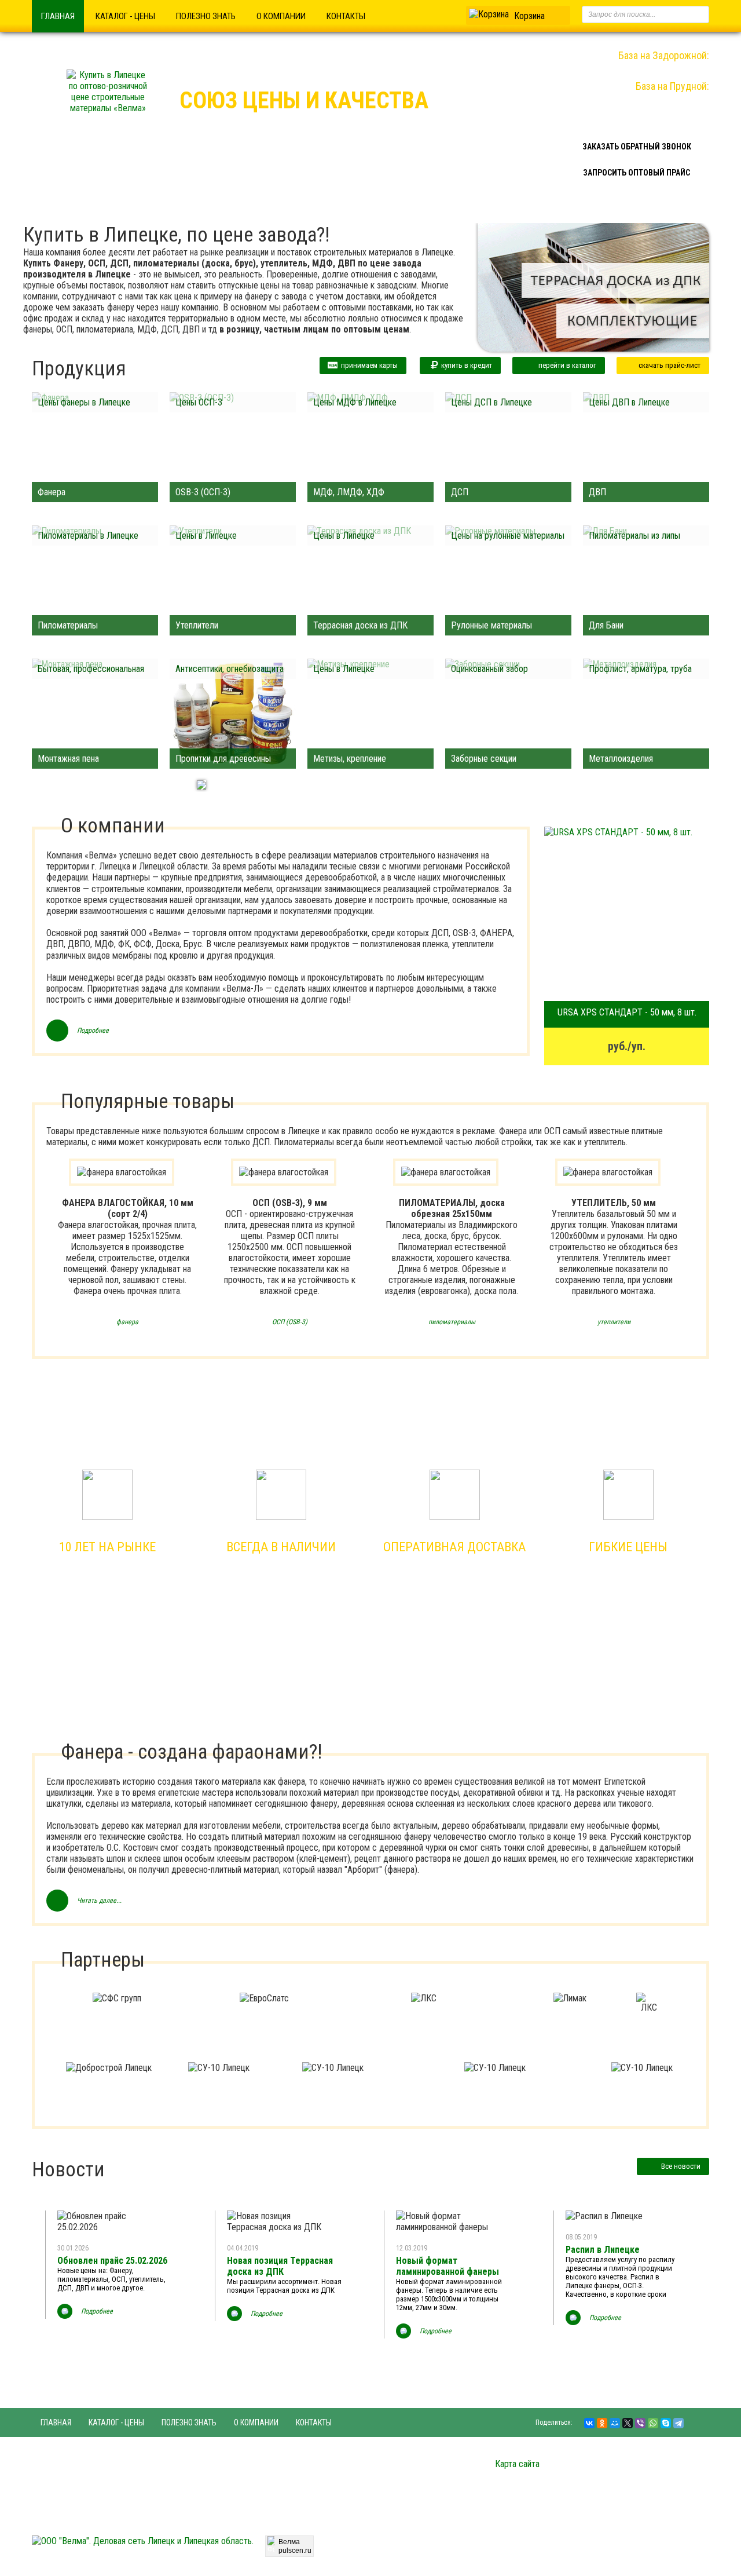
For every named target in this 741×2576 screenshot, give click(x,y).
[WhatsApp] (653, 2423)
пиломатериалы (452, 1322)
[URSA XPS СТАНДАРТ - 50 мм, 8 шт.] (627, 914)
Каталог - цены (125, 16)
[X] (628, 2423)
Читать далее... (99, 1901)
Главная (58, 16)
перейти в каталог (567, 365)
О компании (281, 16)
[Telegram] (678, 2423)
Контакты (346, 16)
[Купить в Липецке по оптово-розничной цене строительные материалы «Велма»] (108, 108)
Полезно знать (206, 16)
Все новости (681, 2166)
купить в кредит (465, 365)
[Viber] (640, 2423)
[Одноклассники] (602, 2423)
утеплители (614, 1322)
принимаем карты (368, 365)
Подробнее (93, 1031)
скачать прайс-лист (670, 365)
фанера (127, 1322)
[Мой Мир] (615, 2423)
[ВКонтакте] (589, 2423)
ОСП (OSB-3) (290, 1322)
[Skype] (666, 2423)
